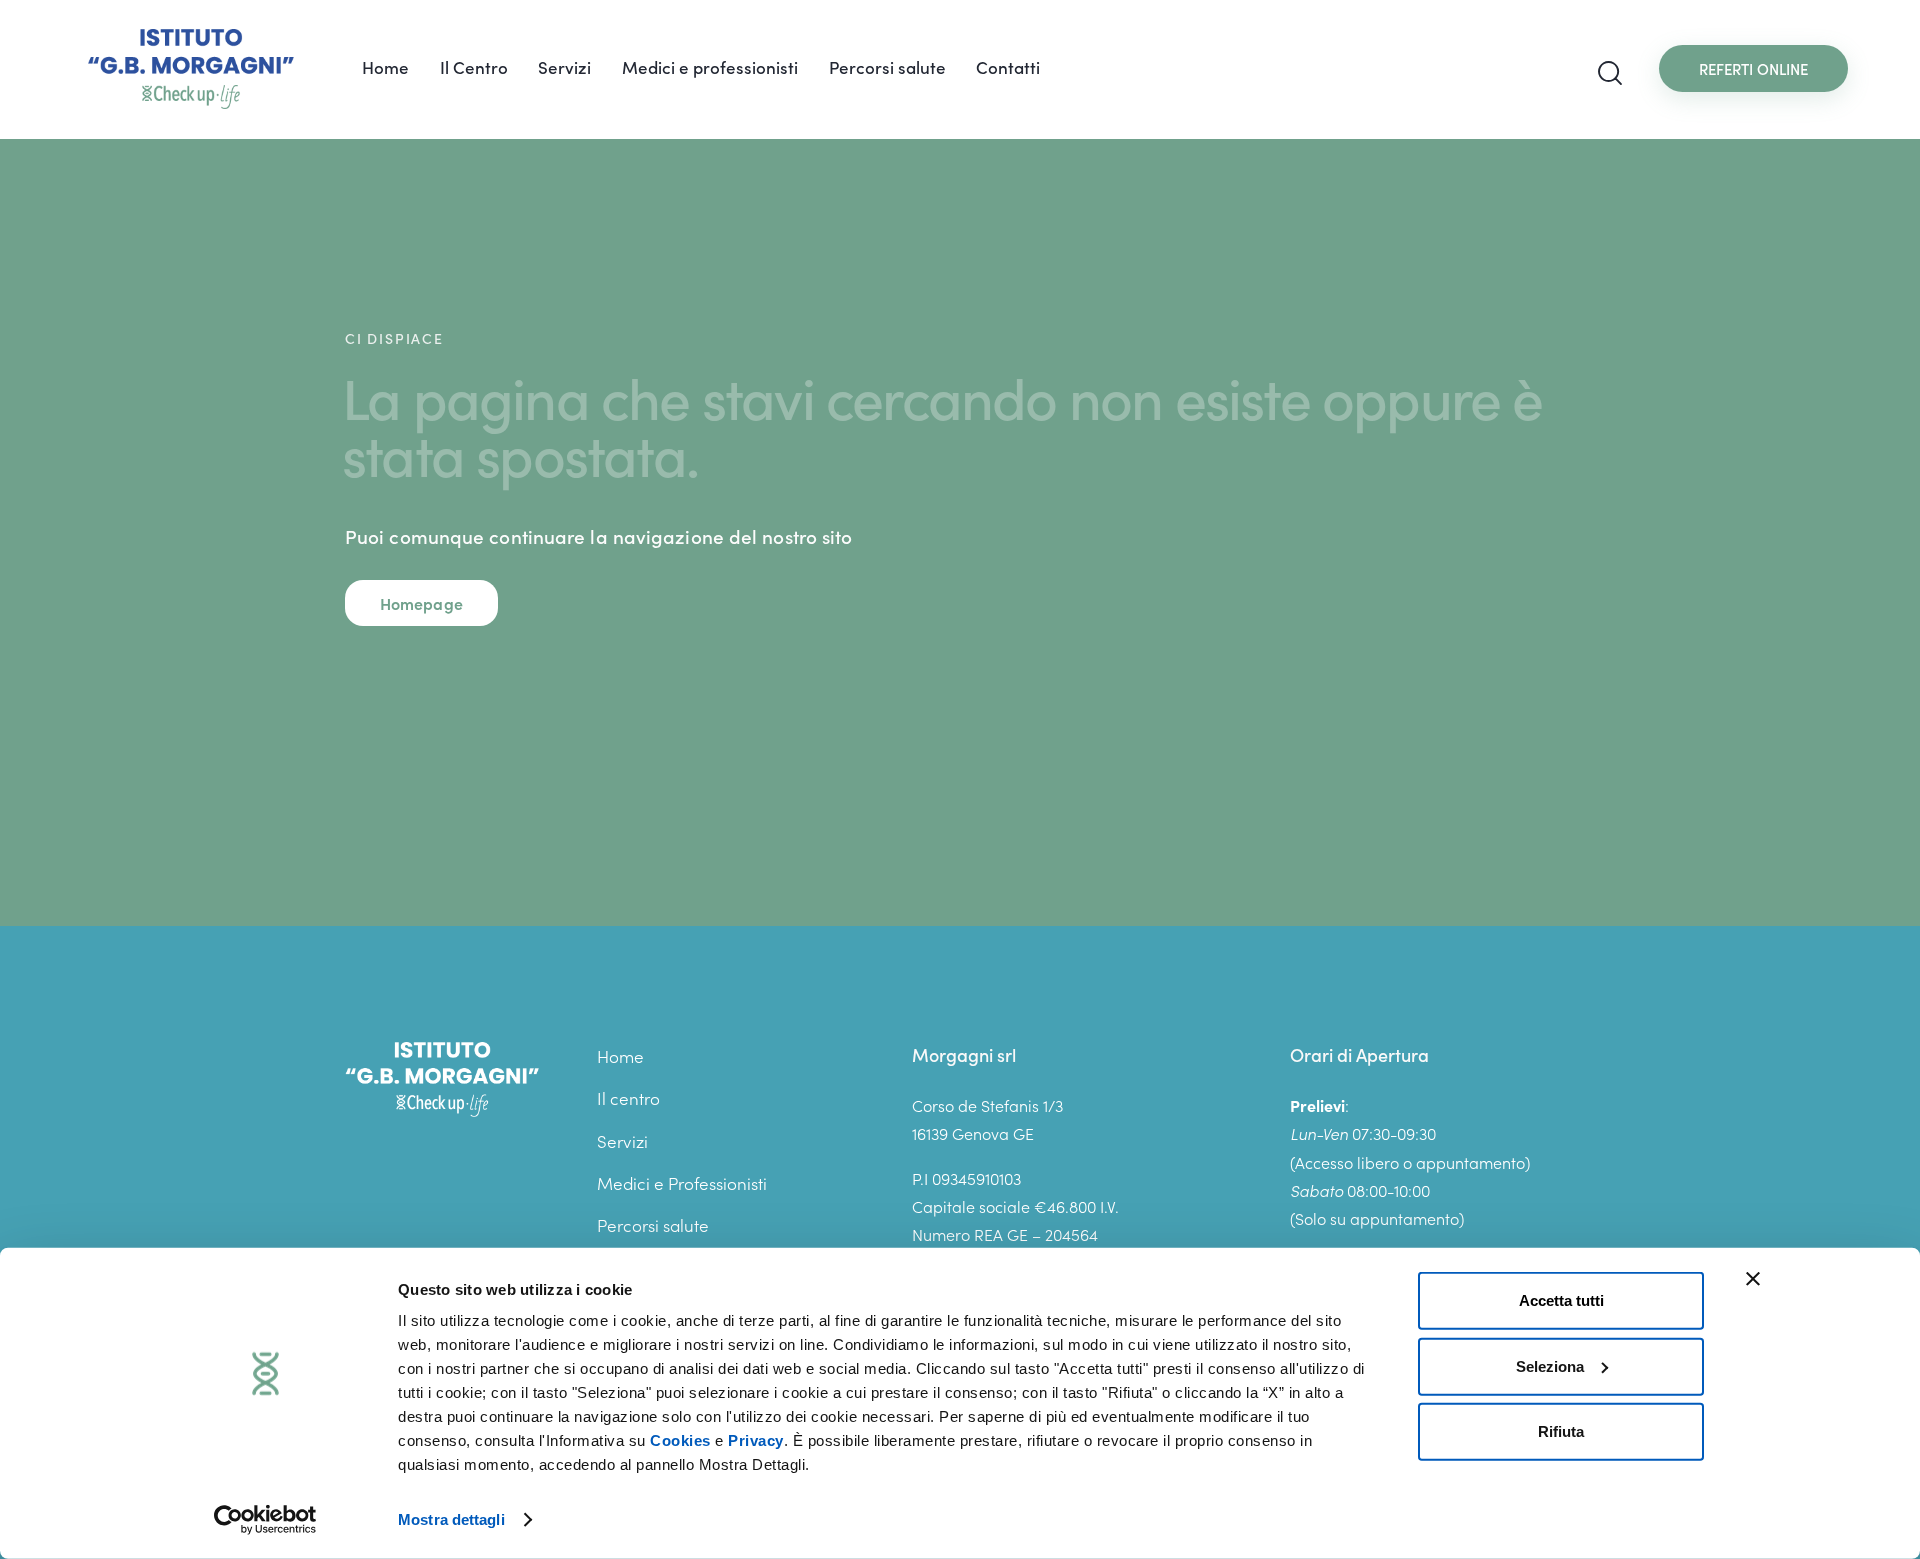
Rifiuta (1561, 1431)
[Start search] (1610, 73)
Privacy (756, 1440)
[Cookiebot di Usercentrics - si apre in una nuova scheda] (265, 1520)
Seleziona (1550, 1365)
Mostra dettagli (451, 1519)
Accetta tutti (1561, 1300)
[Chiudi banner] (1753, 1279)
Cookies (680, 1440)
